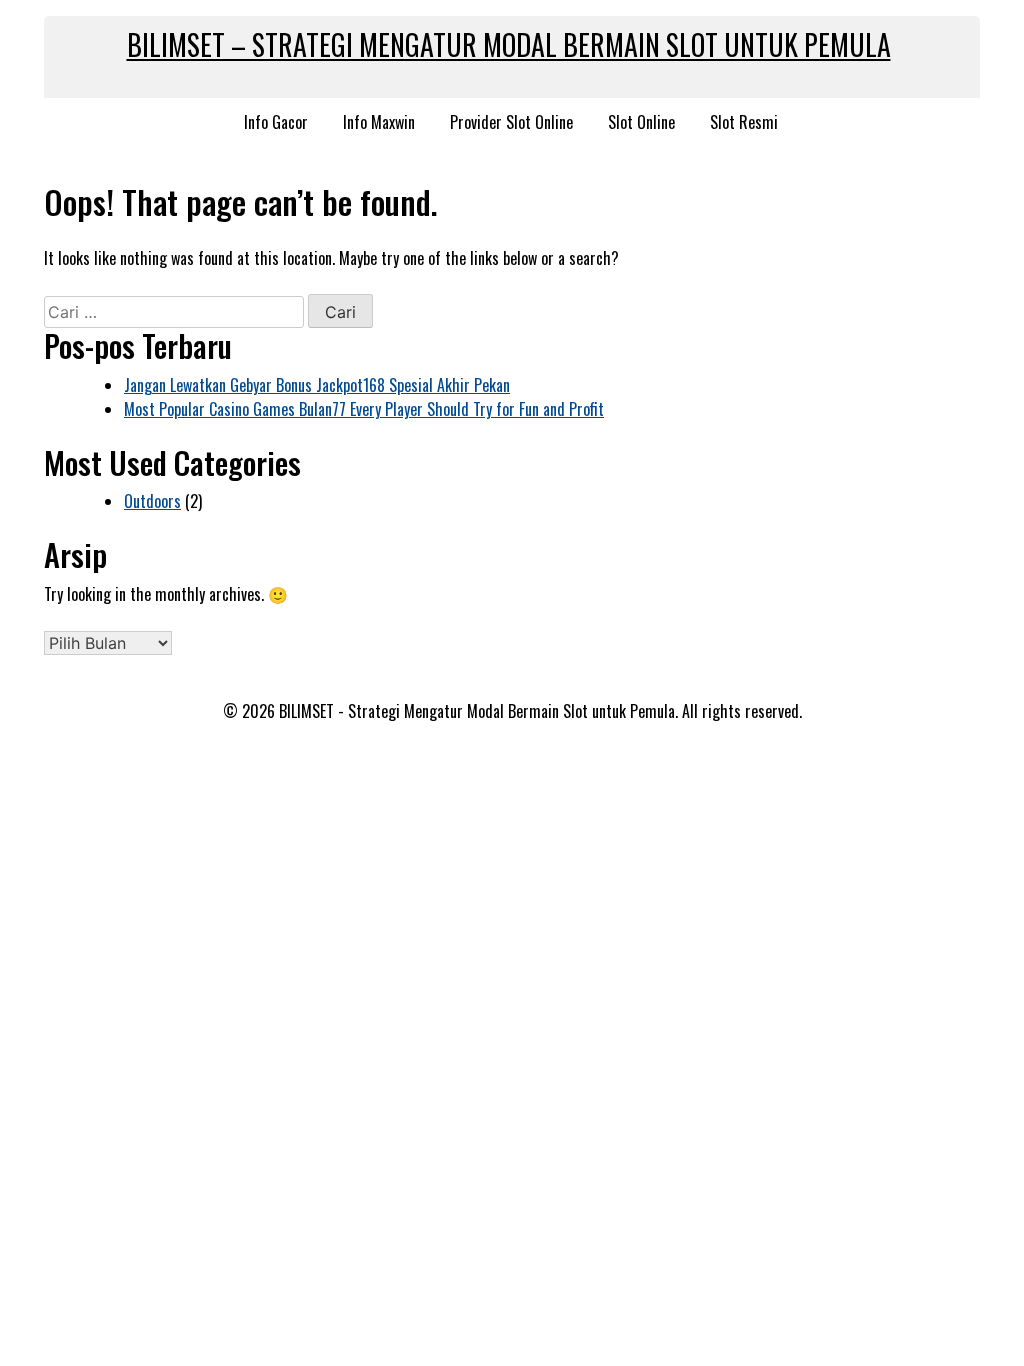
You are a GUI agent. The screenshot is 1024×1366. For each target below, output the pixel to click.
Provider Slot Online (511, 122)
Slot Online (641, 122)
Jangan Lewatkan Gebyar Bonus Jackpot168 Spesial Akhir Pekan (317, 385)
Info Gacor (276, 122)
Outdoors (152, 501)
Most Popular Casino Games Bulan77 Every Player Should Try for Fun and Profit (364, 409)
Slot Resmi (744, 122)
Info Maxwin (379, 122)
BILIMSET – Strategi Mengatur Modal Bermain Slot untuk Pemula (509, 44)
